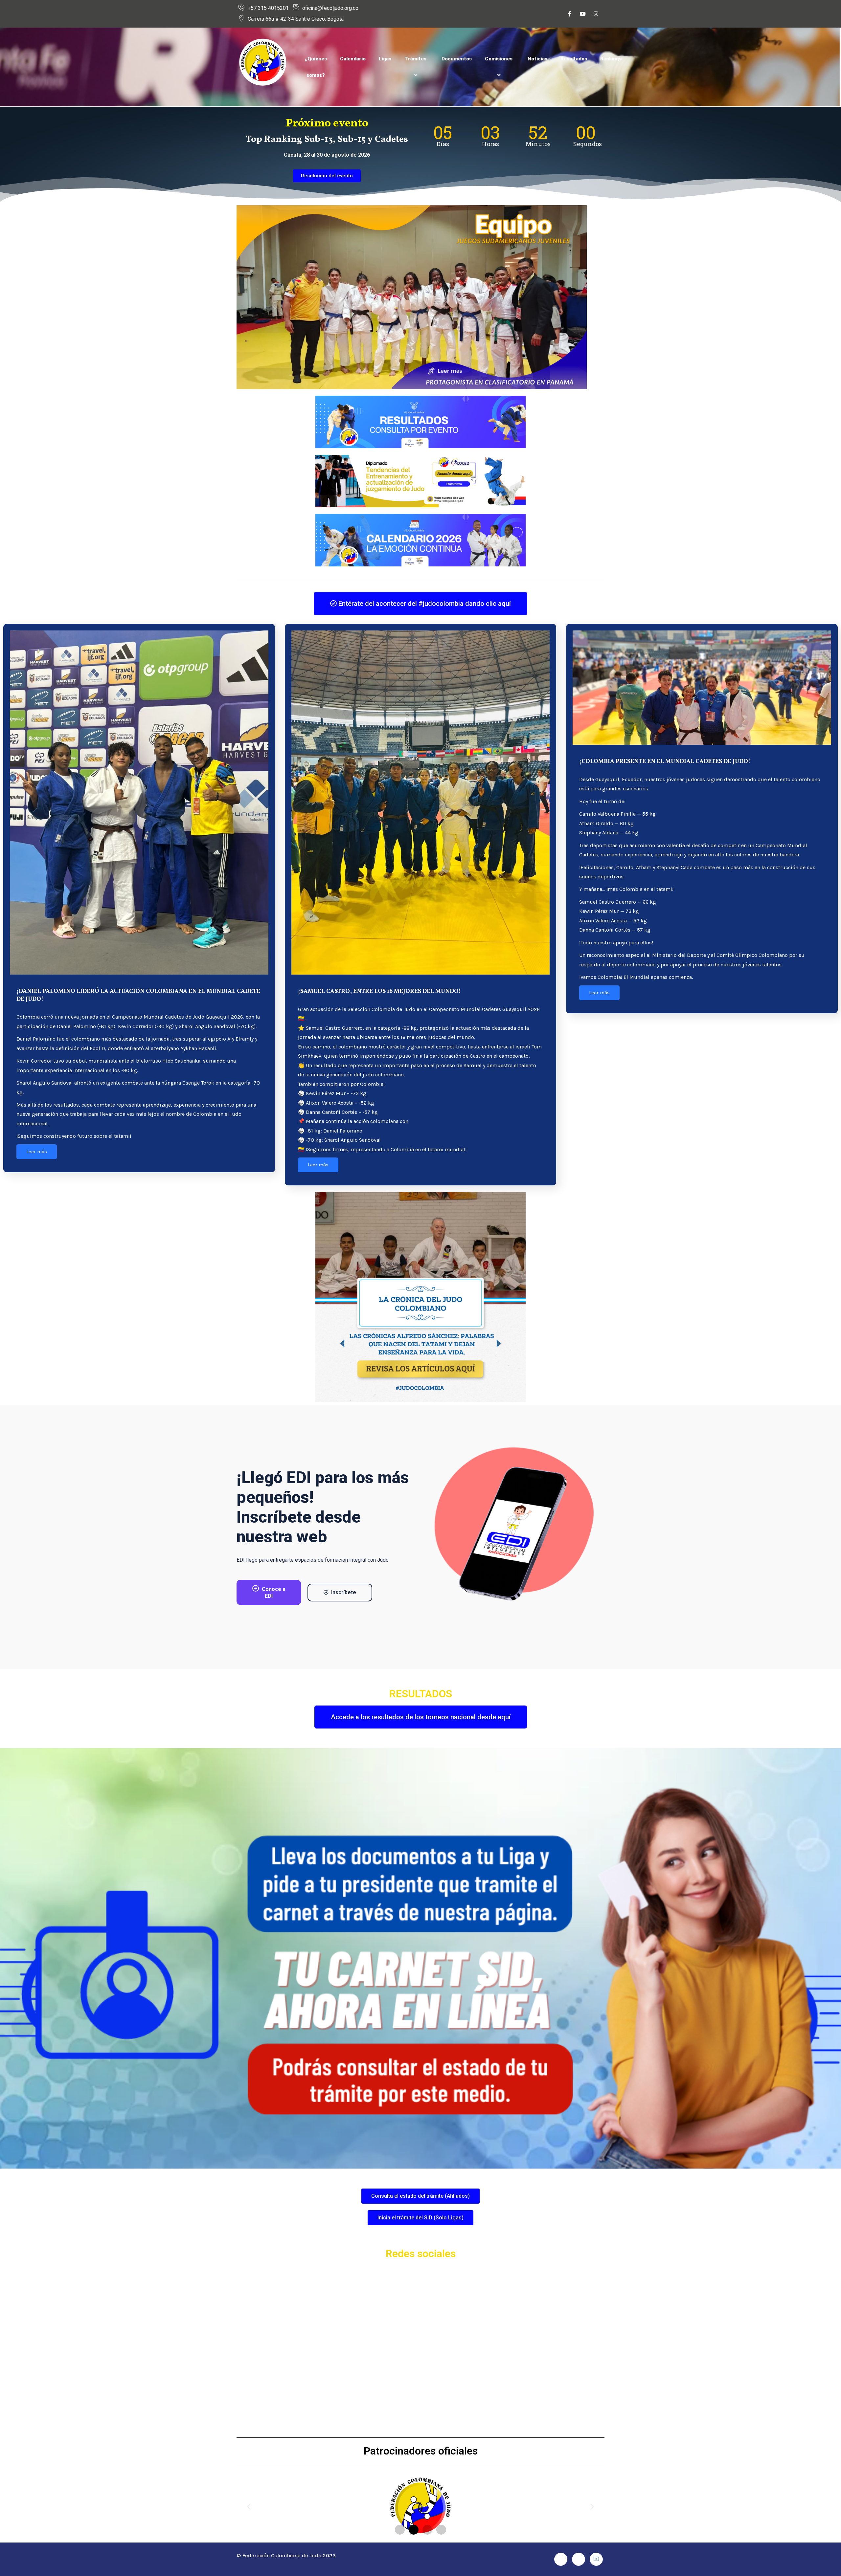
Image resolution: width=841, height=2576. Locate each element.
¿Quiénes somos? (316, 67)
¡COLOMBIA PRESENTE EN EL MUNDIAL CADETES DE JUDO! (665, 762)
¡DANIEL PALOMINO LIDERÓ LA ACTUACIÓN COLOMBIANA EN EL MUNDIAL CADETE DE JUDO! (138, 995)
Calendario (353, 59)
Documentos (457, 59)
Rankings (611, 59)
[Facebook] (570, 14)
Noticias (537, 59)
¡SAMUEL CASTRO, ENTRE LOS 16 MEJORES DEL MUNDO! (379, 991)
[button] (249, 2507)
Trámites (415, 59)
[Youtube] (583, 14)
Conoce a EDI (274, 1593)
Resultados (574, 59)
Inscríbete (344, 1592)
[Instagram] (596, 14)
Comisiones (499, 59)
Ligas (385, 59)
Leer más (37, 1152)
